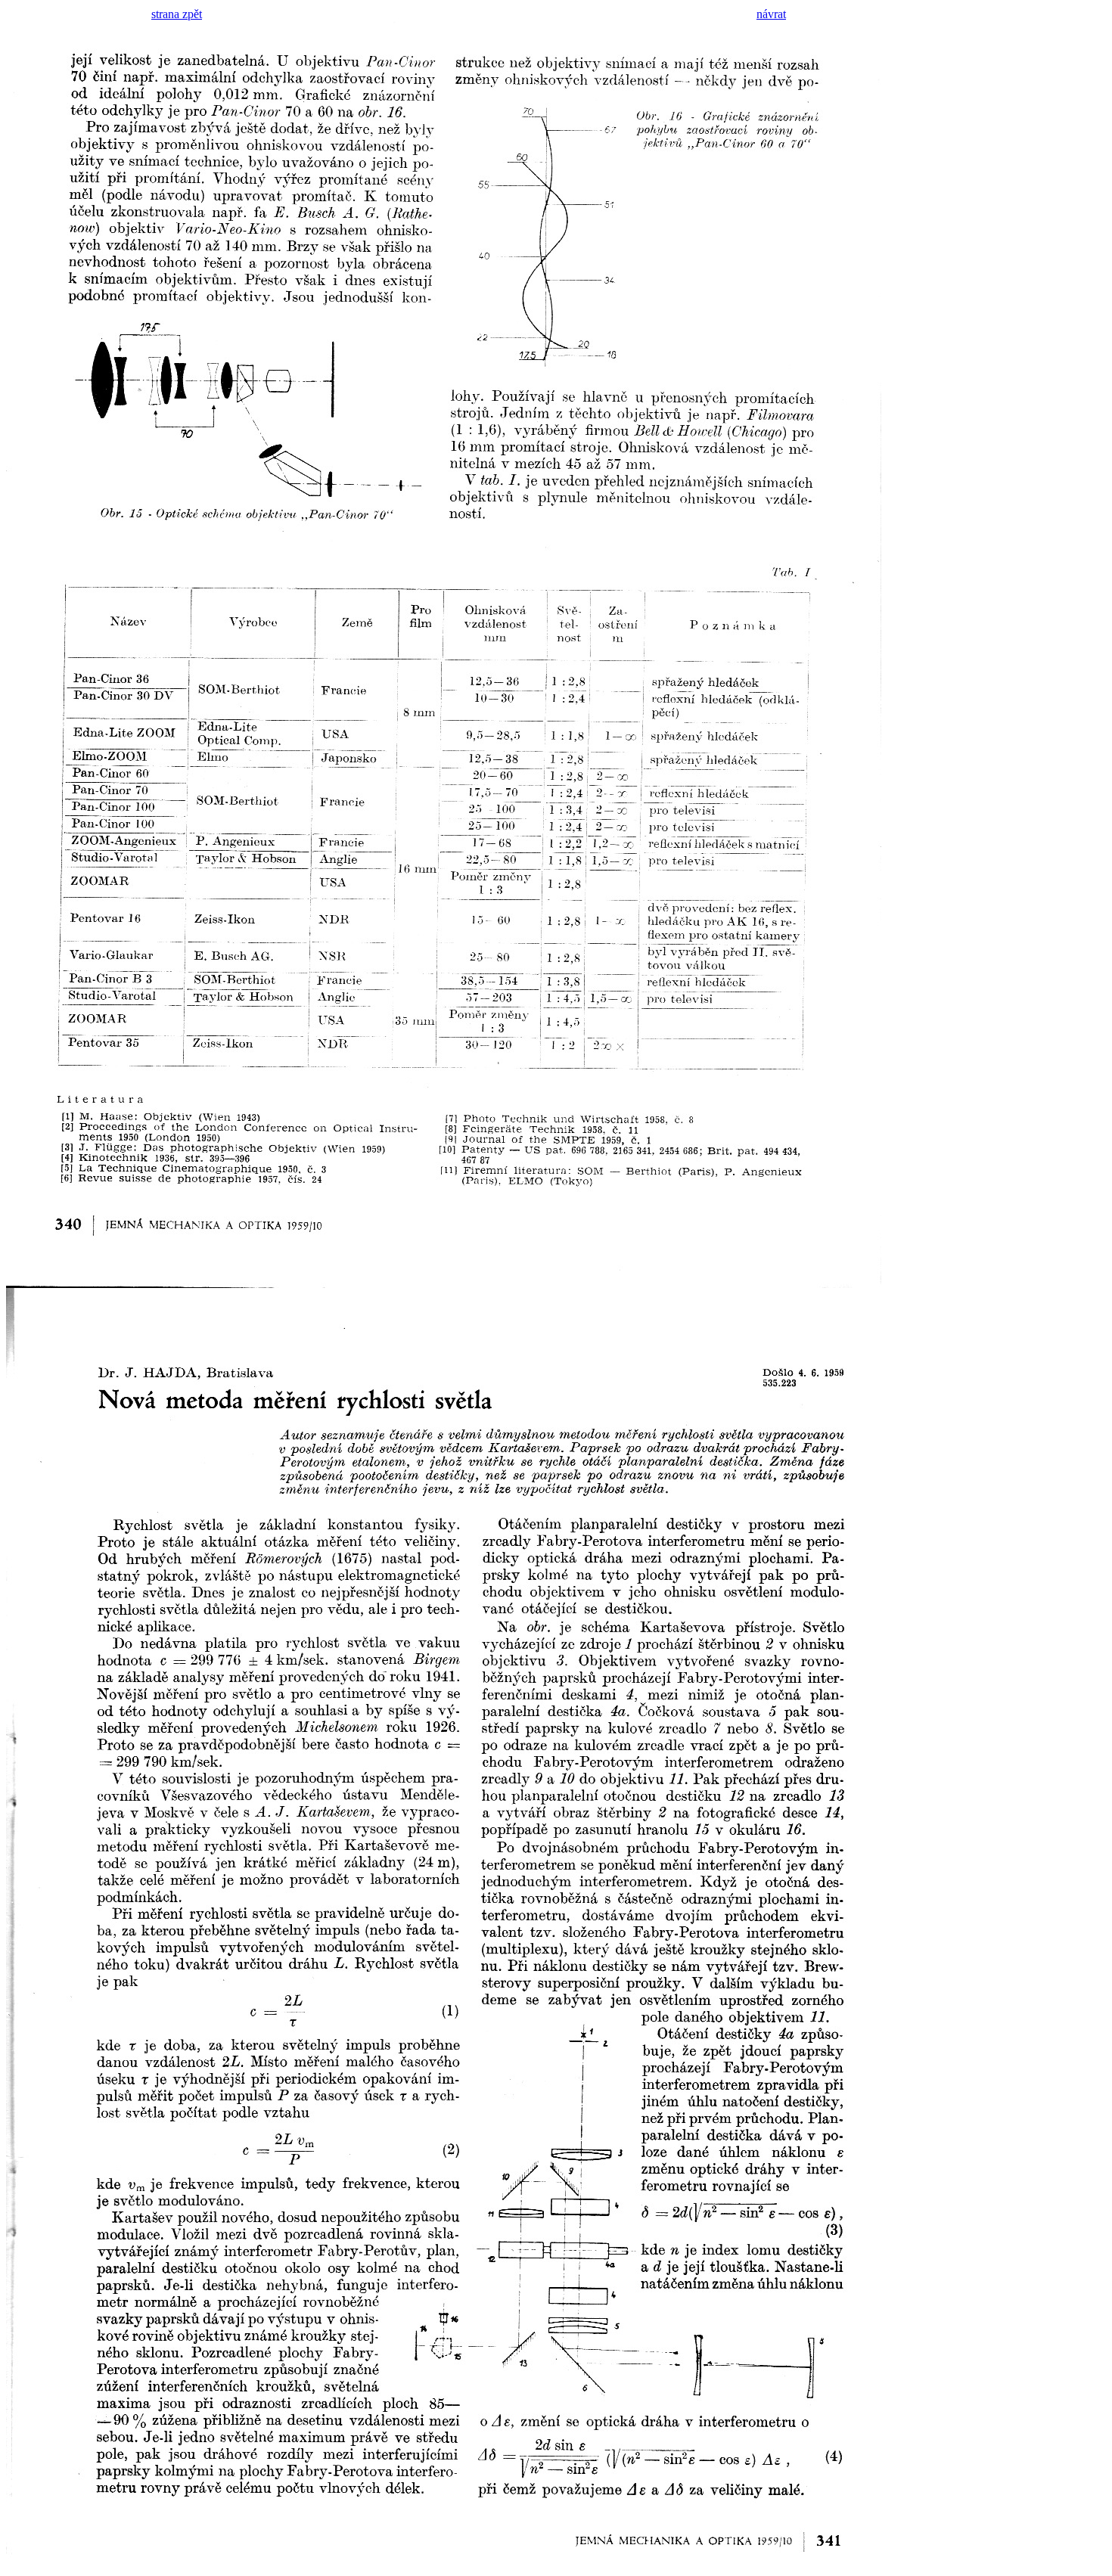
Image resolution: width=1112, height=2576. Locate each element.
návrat (771, 14)
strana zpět (177, 14)
